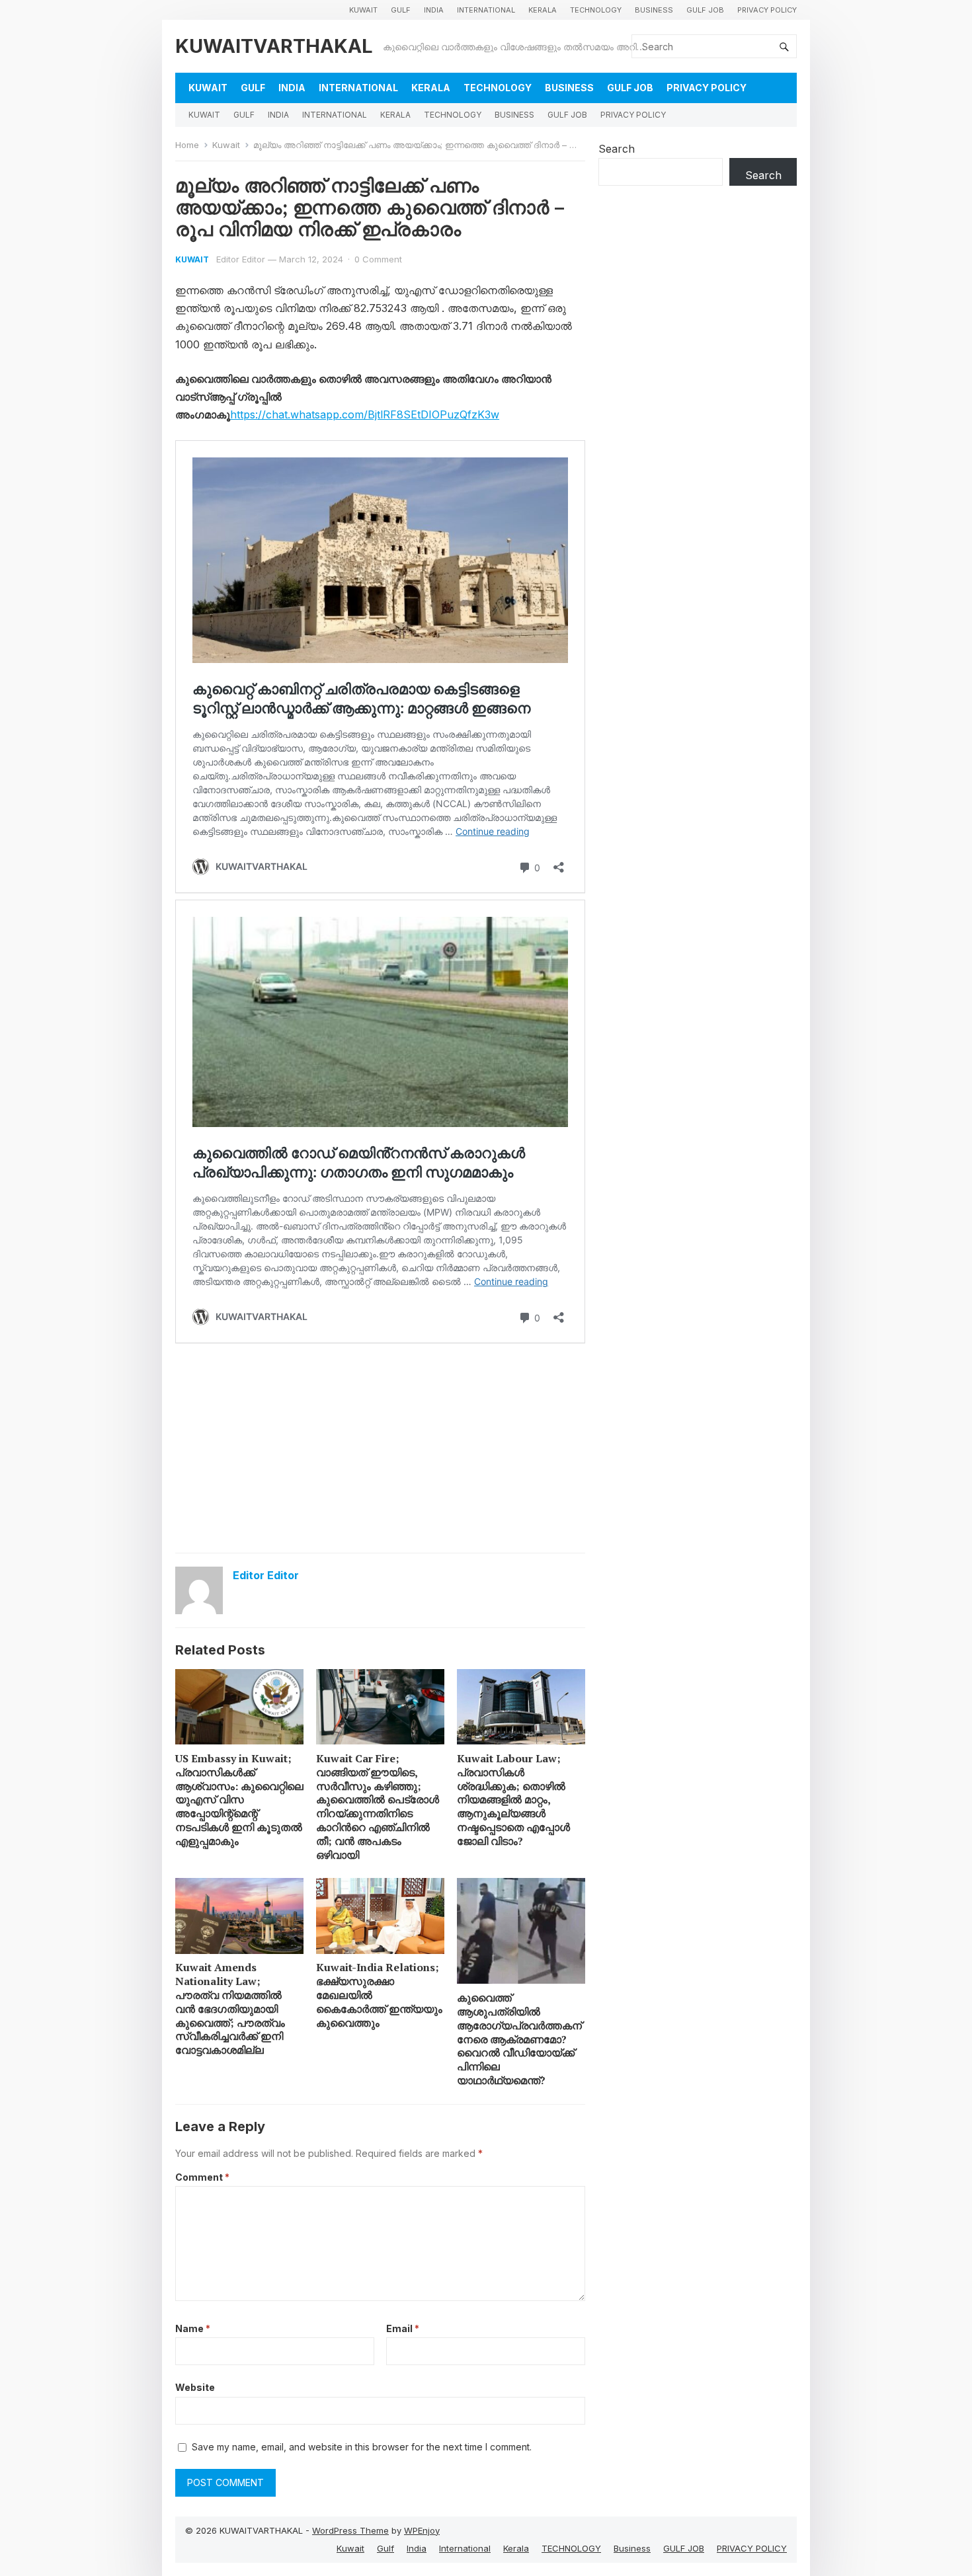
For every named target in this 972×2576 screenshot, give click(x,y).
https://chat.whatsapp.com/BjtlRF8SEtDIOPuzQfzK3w (365, 414)
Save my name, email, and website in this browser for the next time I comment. (362, 2447)
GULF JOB (705, 10)
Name (193, 2328)
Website (195, 2387)
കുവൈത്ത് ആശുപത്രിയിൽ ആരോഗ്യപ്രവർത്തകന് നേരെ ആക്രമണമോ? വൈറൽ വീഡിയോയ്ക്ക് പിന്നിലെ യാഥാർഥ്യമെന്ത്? (519, 2039)
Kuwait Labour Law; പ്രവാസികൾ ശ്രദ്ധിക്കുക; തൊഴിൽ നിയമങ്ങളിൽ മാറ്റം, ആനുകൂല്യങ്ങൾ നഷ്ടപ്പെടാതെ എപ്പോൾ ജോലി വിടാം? (513, 1800)
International (486, 10)
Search (617, 149)
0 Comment (378, 259)
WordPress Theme (350, 2530)
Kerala (543, 10)
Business (654, 10)
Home (187, 145)
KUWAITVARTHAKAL (274, 46)
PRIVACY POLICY (767, 10)
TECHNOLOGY (596, 10)
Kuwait (363, 10)
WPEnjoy (422, 2530)
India (434, 10)
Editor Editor (241, 259)
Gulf (401, 10)
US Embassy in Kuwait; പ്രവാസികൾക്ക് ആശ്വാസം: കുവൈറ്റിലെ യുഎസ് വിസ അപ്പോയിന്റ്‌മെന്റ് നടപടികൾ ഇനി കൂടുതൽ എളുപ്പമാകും (239, 1800)
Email (403, 2328)
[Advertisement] (380, 1447)
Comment (202, 2177)
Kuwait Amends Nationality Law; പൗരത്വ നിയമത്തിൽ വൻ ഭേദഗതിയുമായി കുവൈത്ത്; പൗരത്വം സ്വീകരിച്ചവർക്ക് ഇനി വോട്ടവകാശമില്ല (230, 2009)
